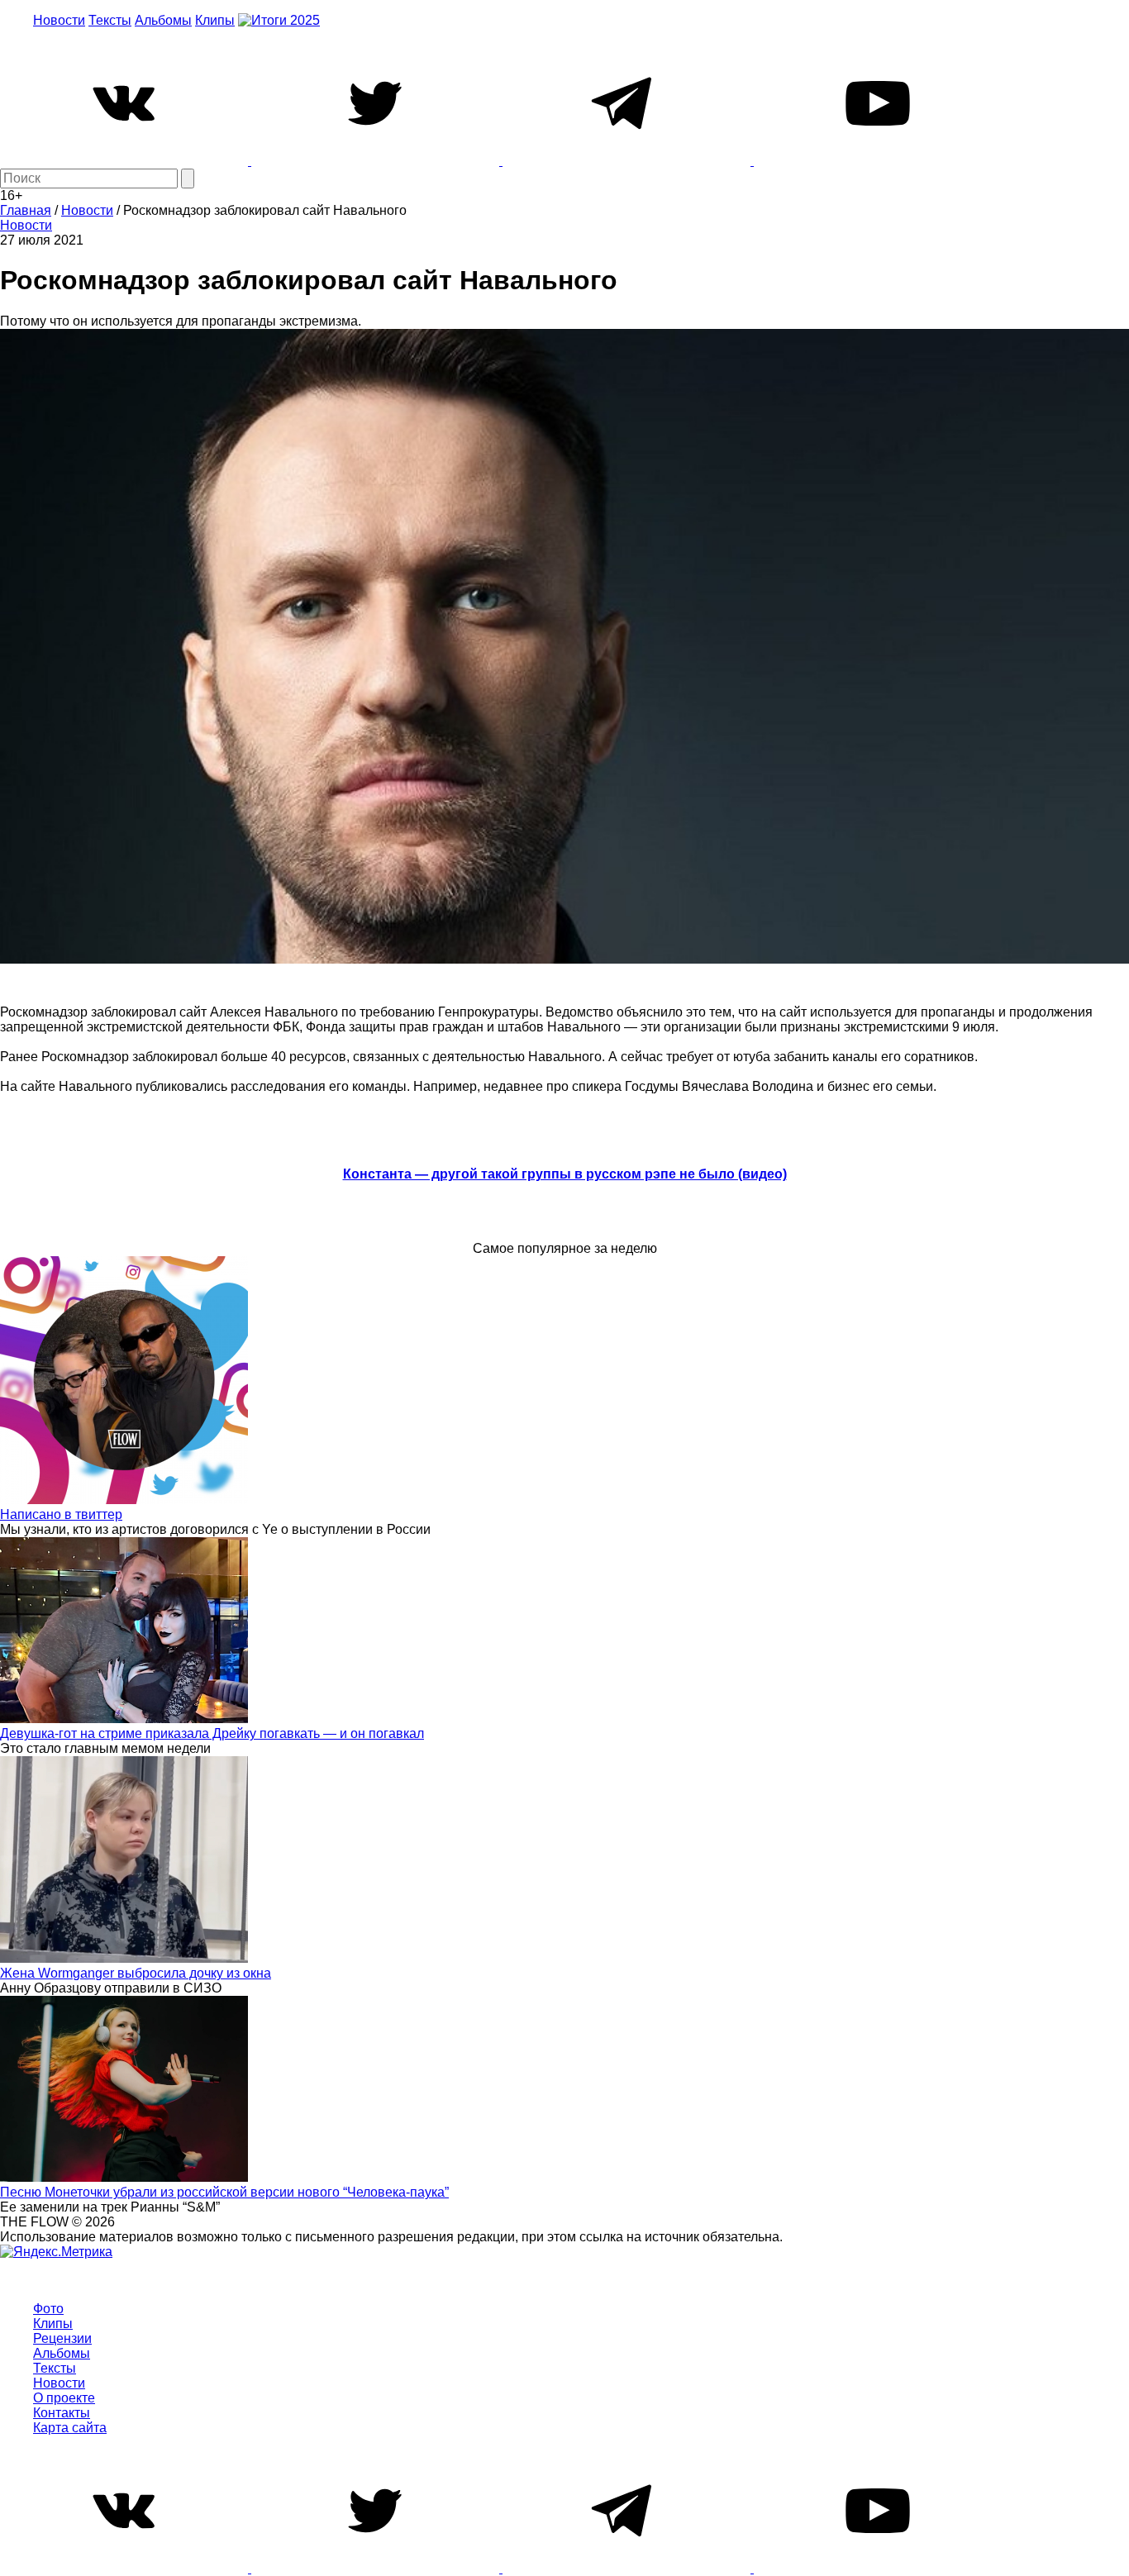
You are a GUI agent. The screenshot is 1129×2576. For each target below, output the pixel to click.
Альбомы (163, 20)
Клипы (215, 20)
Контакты (62, 2413)
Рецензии (62, 2338)
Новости (59, 20)
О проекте (64, 2398)
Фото (48, 2309)
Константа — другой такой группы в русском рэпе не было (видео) (565, 1174)
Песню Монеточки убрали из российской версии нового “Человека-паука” (224, 2192)
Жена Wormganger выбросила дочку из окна (136, 1973)
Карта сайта (70, 2428)
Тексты (110, 20)
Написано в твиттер (61, 1514)
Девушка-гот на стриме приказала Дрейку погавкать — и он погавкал (212, 1733)
